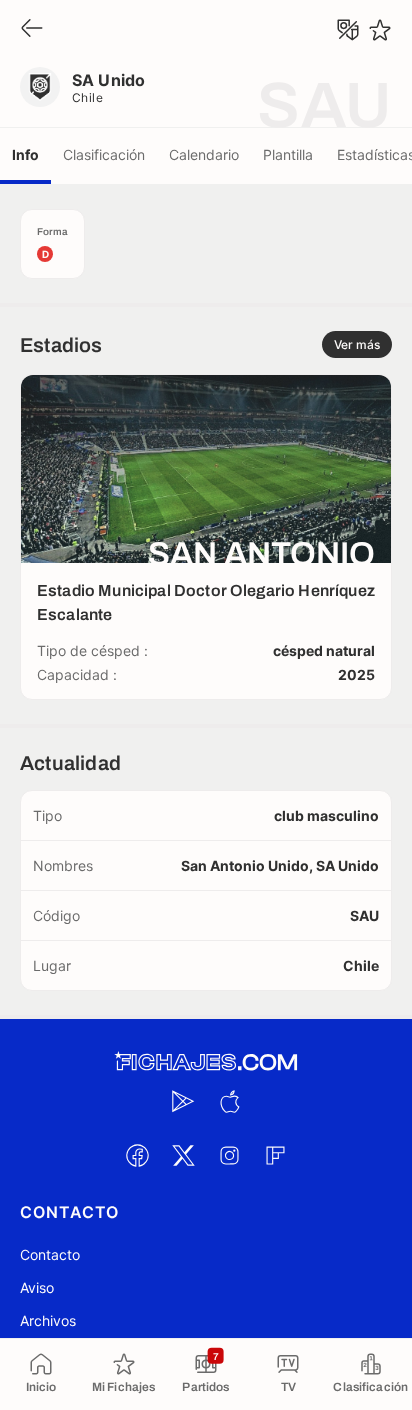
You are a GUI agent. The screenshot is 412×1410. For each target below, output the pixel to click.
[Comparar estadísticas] (348, 30)
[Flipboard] (275, 1155)
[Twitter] (183, 1155)
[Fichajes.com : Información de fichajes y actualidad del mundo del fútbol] (206, 1062)
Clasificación (104, 154)
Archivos (48, 1320)
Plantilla (288, 154)
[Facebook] (137, 1155)
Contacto (50, 1254)
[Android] (183, 1101)
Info (25, 154)
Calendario (204, 154)
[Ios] (229, 1101)
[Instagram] (229, 1155)
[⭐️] (380, 30)
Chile (87, 97)
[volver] (32, 29)
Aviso (37, 1287)
